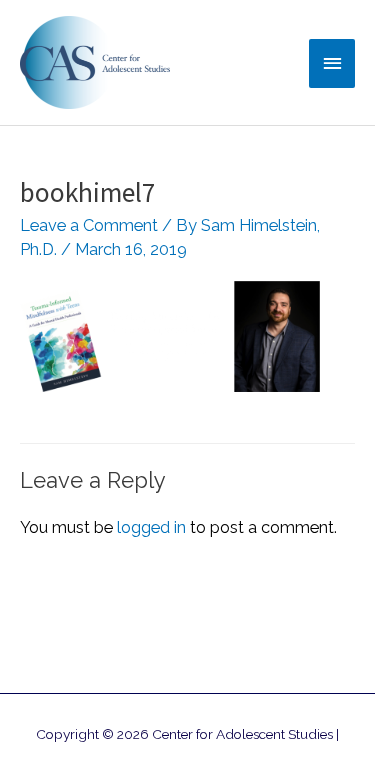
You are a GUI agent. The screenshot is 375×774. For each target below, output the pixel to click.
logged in (151, 527)
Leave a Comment (89, 225)
